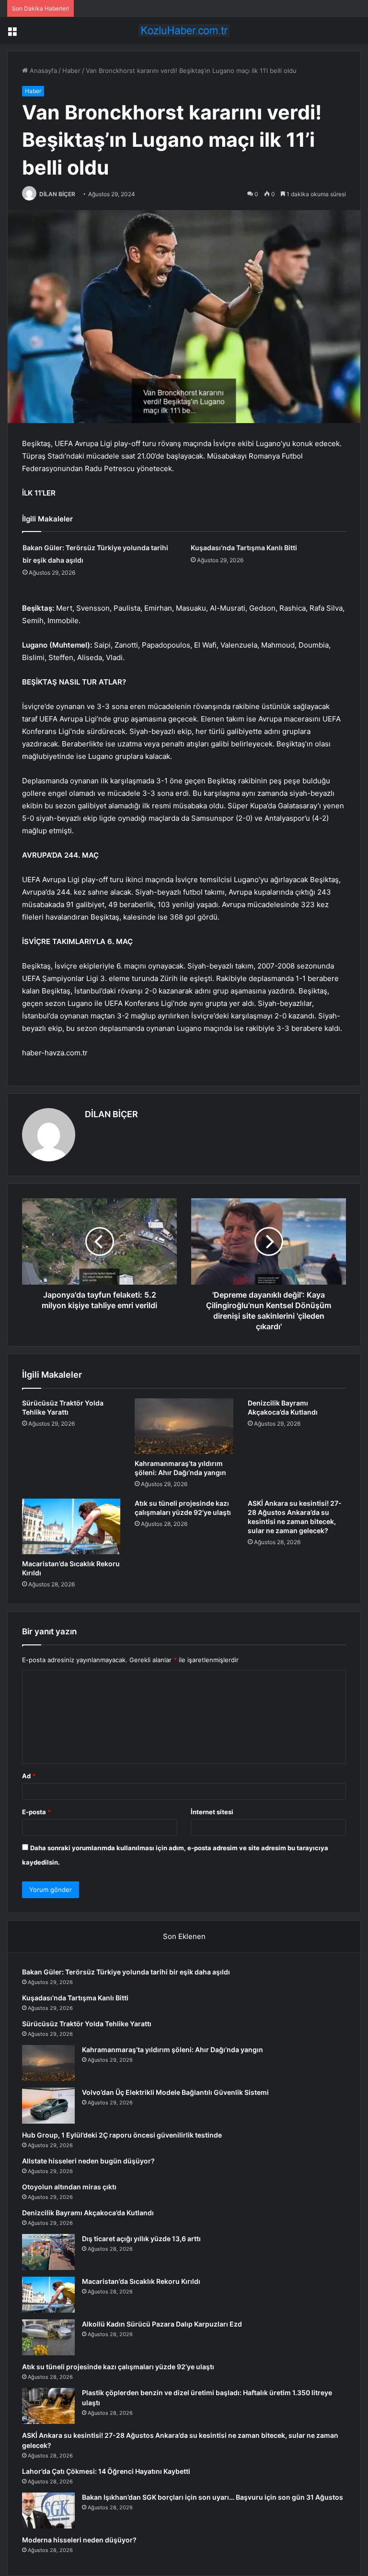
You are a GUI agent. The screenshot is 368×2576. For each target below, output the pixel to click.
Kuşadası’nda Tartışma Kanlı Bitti (244, 548)
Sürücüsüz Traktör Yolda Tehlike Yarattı (87, 2024)
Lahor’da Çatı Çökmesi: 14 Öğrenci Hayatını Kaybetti (106, 2471)
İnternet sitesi (212, 1812)
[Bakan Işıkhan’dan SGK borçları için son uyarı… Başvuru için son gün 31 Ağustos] (48, 2511)
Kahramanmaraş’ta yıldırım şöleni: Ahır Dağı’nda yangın (172, 2050)
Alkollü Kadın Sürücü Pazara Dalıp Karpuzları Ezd (162, 2324)
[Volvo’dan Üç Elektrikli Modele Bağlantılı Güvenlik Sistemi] (48, 2106)
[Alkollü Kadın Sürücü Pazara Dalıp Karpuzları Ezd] (48, 2337)
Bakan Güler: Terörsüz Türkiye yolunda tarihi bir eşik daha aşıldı (126, 1972)
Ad (29, 1776)
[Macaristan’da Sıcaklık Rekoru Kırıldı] (71, 1526)
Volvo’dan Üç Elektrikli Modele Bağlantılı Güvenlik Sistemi (175, 2092)
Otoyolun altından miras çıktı (69, 2187)
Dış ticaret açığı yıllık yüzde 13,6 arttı (141, 2239)
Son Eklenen (184, 1936)
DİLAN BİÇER (57, 194)
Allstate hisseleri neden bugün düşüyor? (88, 2161)
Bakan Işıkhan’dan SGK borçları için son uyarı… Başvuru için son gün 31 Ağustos (213, 2497)
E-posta (36, 1812)
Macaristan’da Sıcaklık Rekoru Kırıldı (141, 2281)
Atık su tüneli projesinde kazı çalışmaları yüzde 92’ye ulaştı (118, 2367)
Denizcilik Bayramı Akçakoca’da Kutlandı (88, 2213)
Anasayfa (42, 71)
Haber (71, 71)
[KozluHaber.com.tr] (184, 30)
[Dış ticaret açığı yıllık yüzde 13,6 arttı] (48, 2252)
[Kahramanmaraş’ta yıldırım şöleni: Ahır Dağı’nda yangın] (184, 1426)
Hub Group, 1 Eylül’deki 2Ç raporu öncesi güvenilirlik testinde (122, 2135)
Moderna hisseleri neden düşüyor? (79, 2540)
